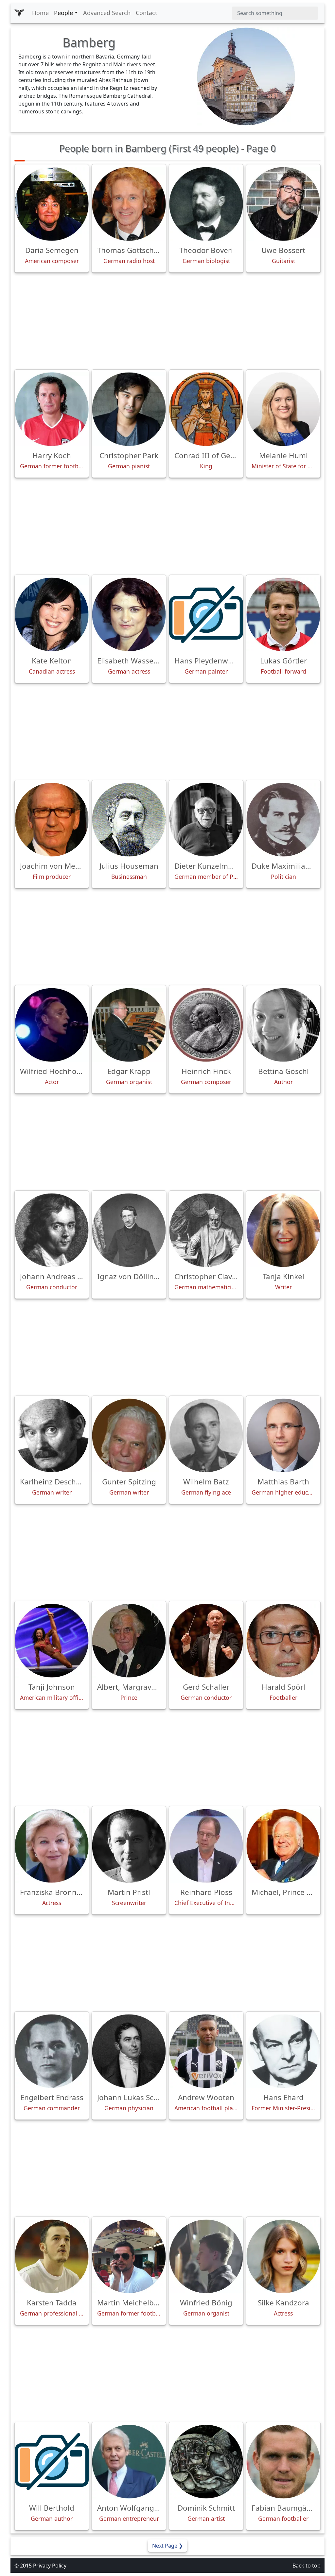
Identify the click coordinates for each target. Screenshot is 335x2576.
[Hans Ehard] (283, 2051)
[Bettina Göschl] (283, 1025)
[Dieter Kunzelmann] (206, 820)
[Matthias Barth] (283, 1435)
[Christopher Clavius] (206, 1230)
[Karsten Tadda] (52, 2256)
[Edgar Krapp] (129, 1025)
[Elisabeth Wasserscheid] (129, 614)
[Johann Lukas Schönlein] (129, 2051)
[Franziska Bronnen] (52, 1846)
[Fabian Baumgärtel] (283, 2462)
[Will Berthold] (52, 2462)
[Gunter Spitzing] (129, 1435)
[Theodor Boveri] (206, 204)
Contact (147, 13)
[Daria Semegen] (52, 204)
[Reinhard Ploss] (206, 1846)
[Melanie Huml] (283, 409)
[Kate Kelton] (52, 614)
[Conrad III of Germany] (206, 409)
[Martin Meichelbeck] (129, 2256)
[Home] (19, 13)
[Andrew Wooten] (206, 2051)
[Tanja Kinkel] (283, 1230)
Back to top (307, 2566)
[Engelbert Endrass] (52, 2051)
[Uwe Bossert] (283, 204)
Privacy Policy (50, 2566)
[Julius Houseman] (129, 820)
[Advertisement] (167, 321)
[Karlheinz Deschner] (52, 1435)
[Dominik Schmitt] (206, 2462)
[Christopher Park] (129, 409)
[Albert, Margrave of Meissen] (129, 1641)
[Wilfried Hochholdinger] (52, 1025)
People (63, 13)
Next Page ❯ (167, 2546)
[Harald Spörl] (283, 1641)
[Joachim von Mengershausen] (52, 820)
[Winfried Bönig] (206, 2256)
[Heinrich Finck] (206, 1025)
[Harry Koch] (52, 409)
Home (40, 13)
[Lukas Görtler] (283, 614)
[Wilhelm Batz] (206, 1435)
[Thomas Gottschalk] (129, 204)
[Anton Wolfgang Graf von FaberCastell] (129, 2462)
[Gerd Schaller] (206, 1641)
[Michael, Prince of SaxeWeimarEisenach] (283, 1846)
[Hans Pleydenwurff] (206, 614)
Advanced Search (107, 13)
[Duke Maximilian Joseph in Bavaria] (283, 820)
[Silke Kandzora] (283, 2256)
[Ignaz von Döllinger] (129, 1230)
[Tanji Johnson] (52, 1641)
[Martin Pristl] (129, 1846)
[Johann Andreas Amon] (52, 1230)
